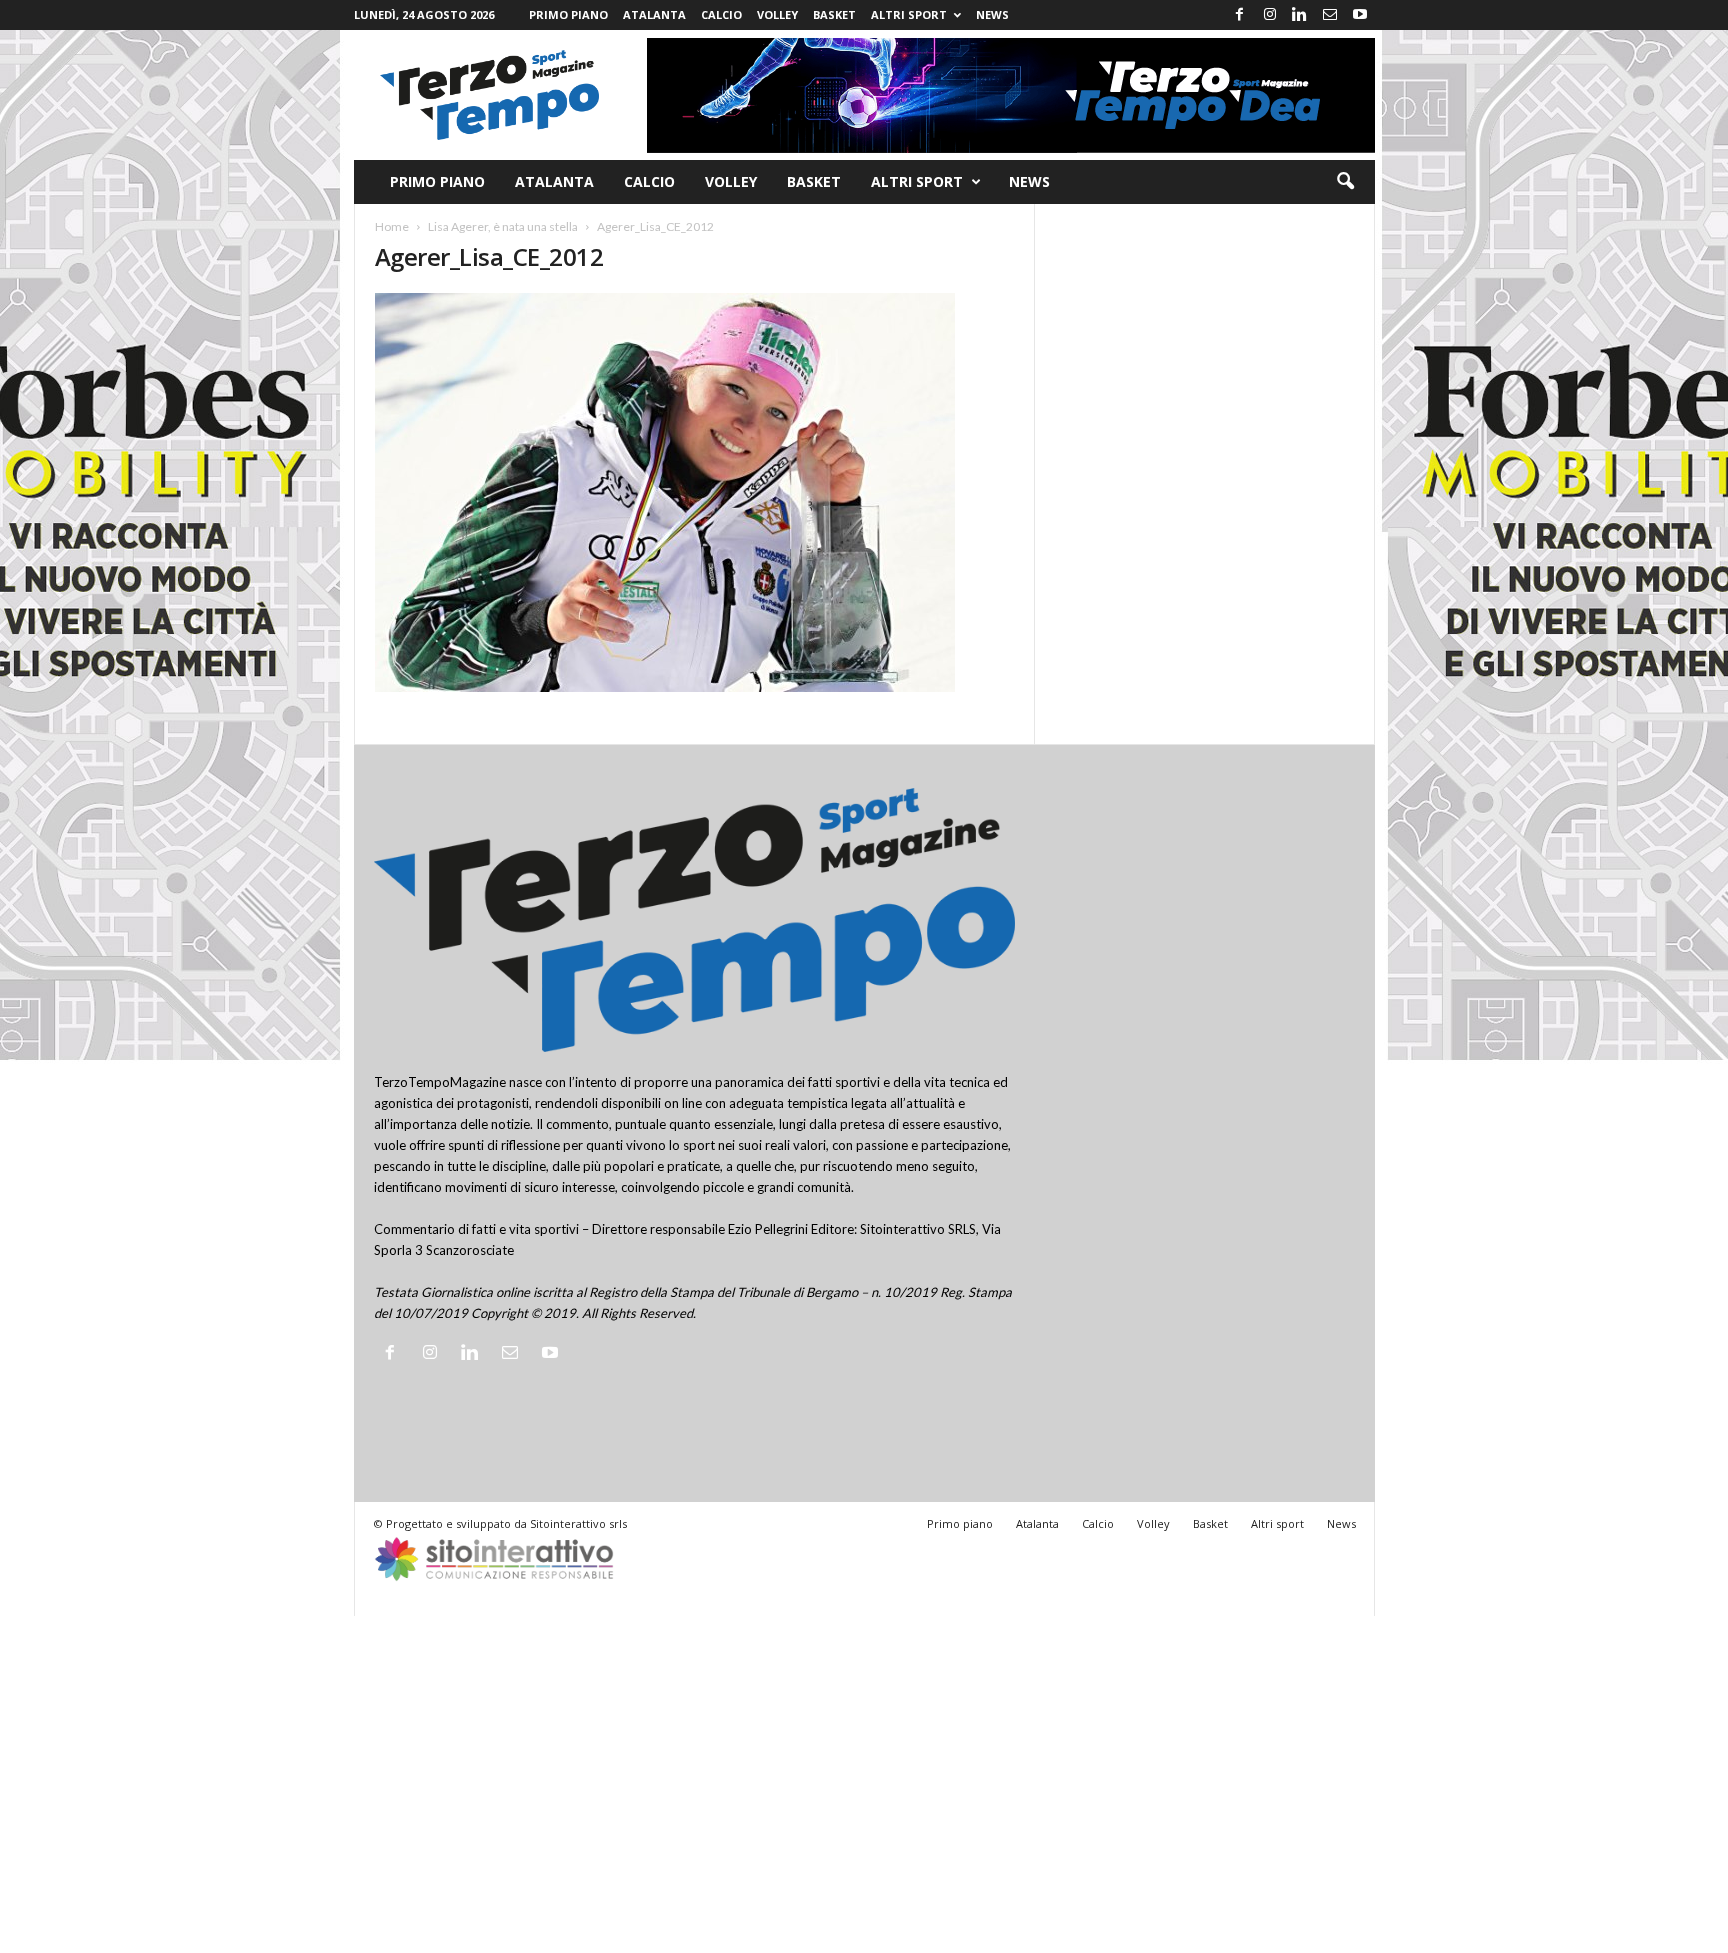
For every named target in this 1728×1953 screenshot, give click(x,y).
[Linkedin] (1300, 15)
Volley (777, 14)
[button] (1345, 182)
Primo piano (568, 14)
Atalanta (654, 14)
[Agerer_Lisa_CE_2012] (695, 492)
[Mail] (1330, 15)
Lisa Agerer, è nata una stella (503, 226)
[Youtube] (1360, 15)
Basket (834, 14)
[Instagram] (1270, 15)
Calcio (721, 14)
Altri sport (909, 14)
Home (392, 226)
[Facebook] (1240, 15)
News (992, 14)
